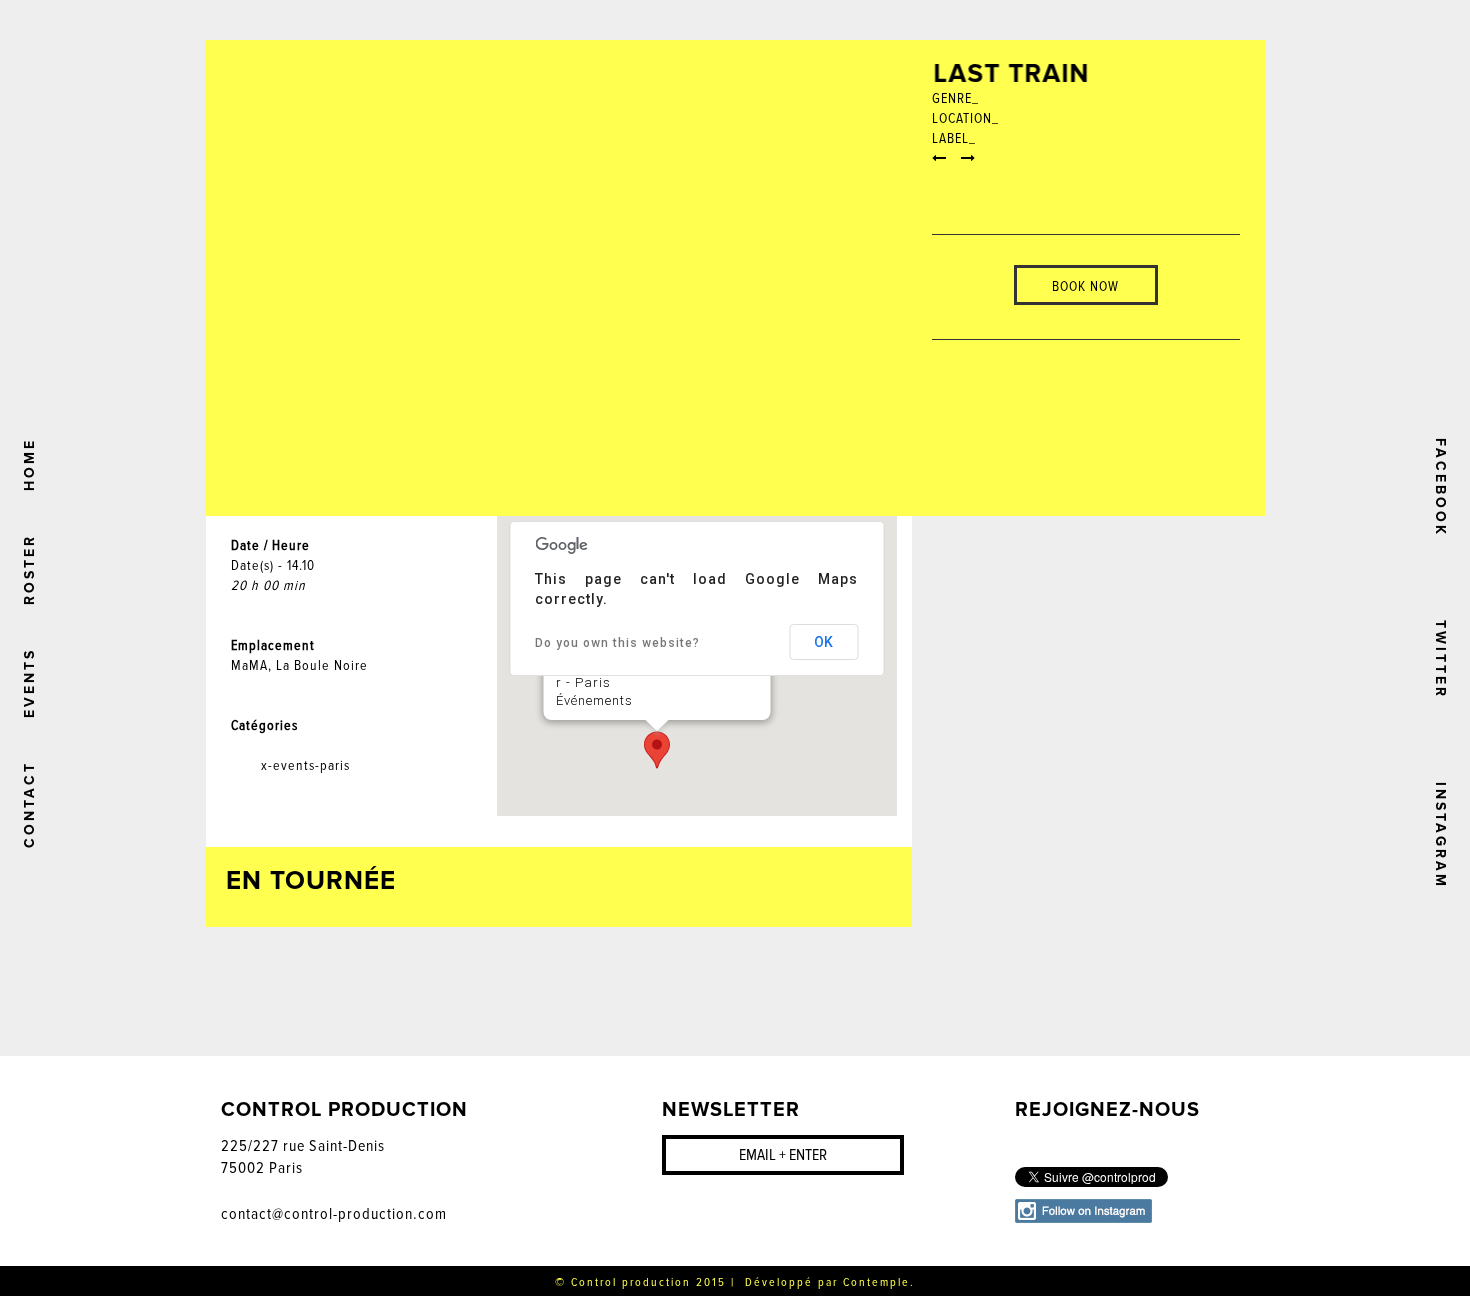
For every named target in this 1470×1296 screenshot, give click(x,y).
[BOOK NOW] (1086, 255)
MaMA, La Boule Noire (299, 665)
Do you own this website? (617, 643)
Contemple (876, 1282)
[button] (657, 750)
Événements (593, 700)
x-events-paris (305, 765)
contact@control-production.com (334, 1214)
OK (823, 642)
